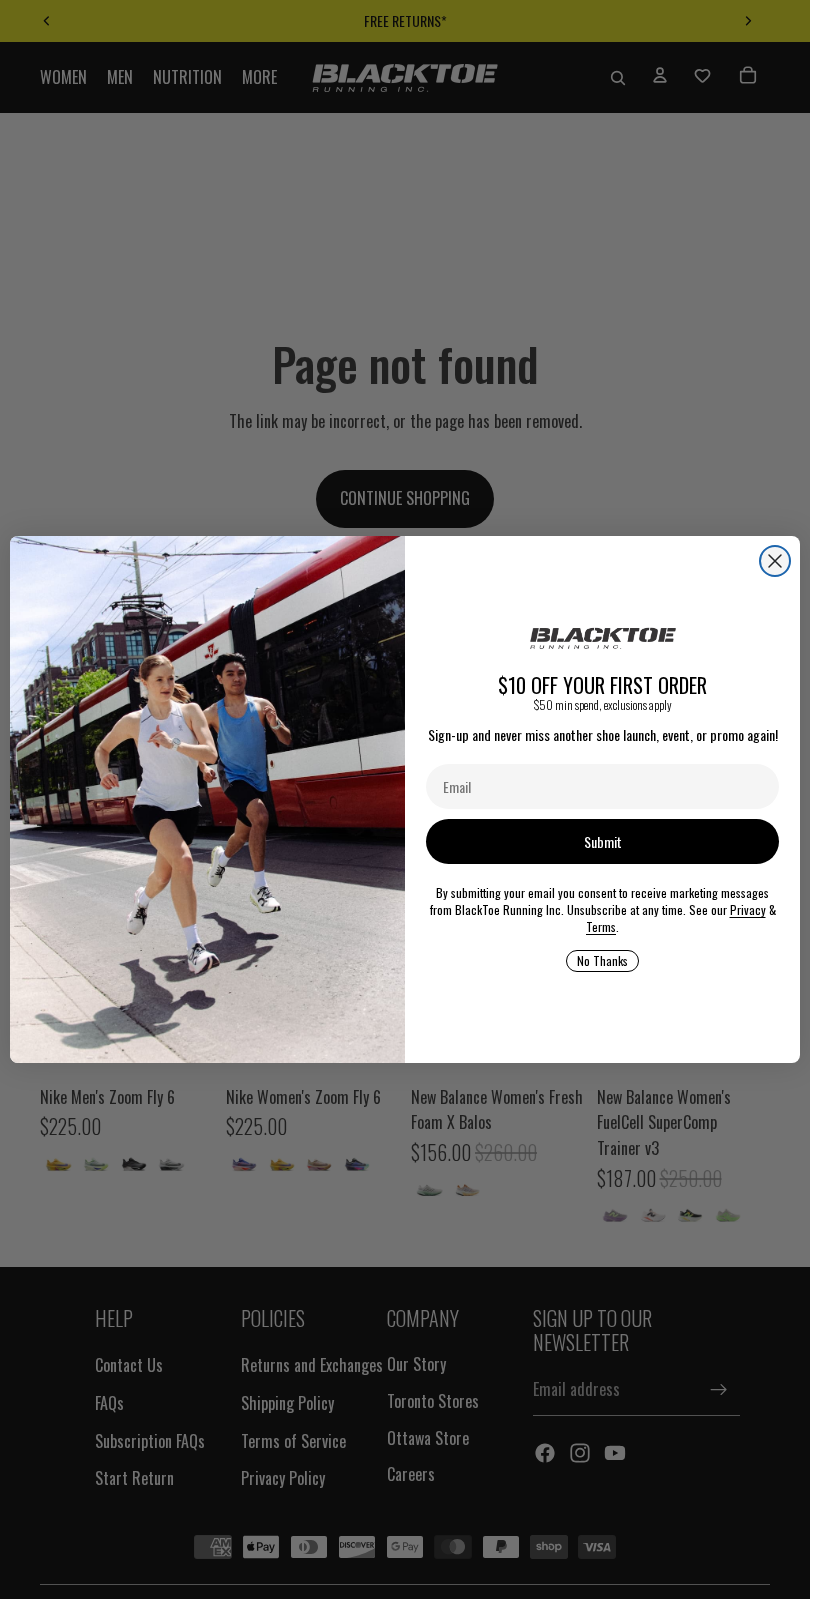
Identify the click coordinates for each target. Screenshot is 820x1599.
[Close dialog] (775, 561)
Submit (603, 841)
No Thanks (602, 960)
